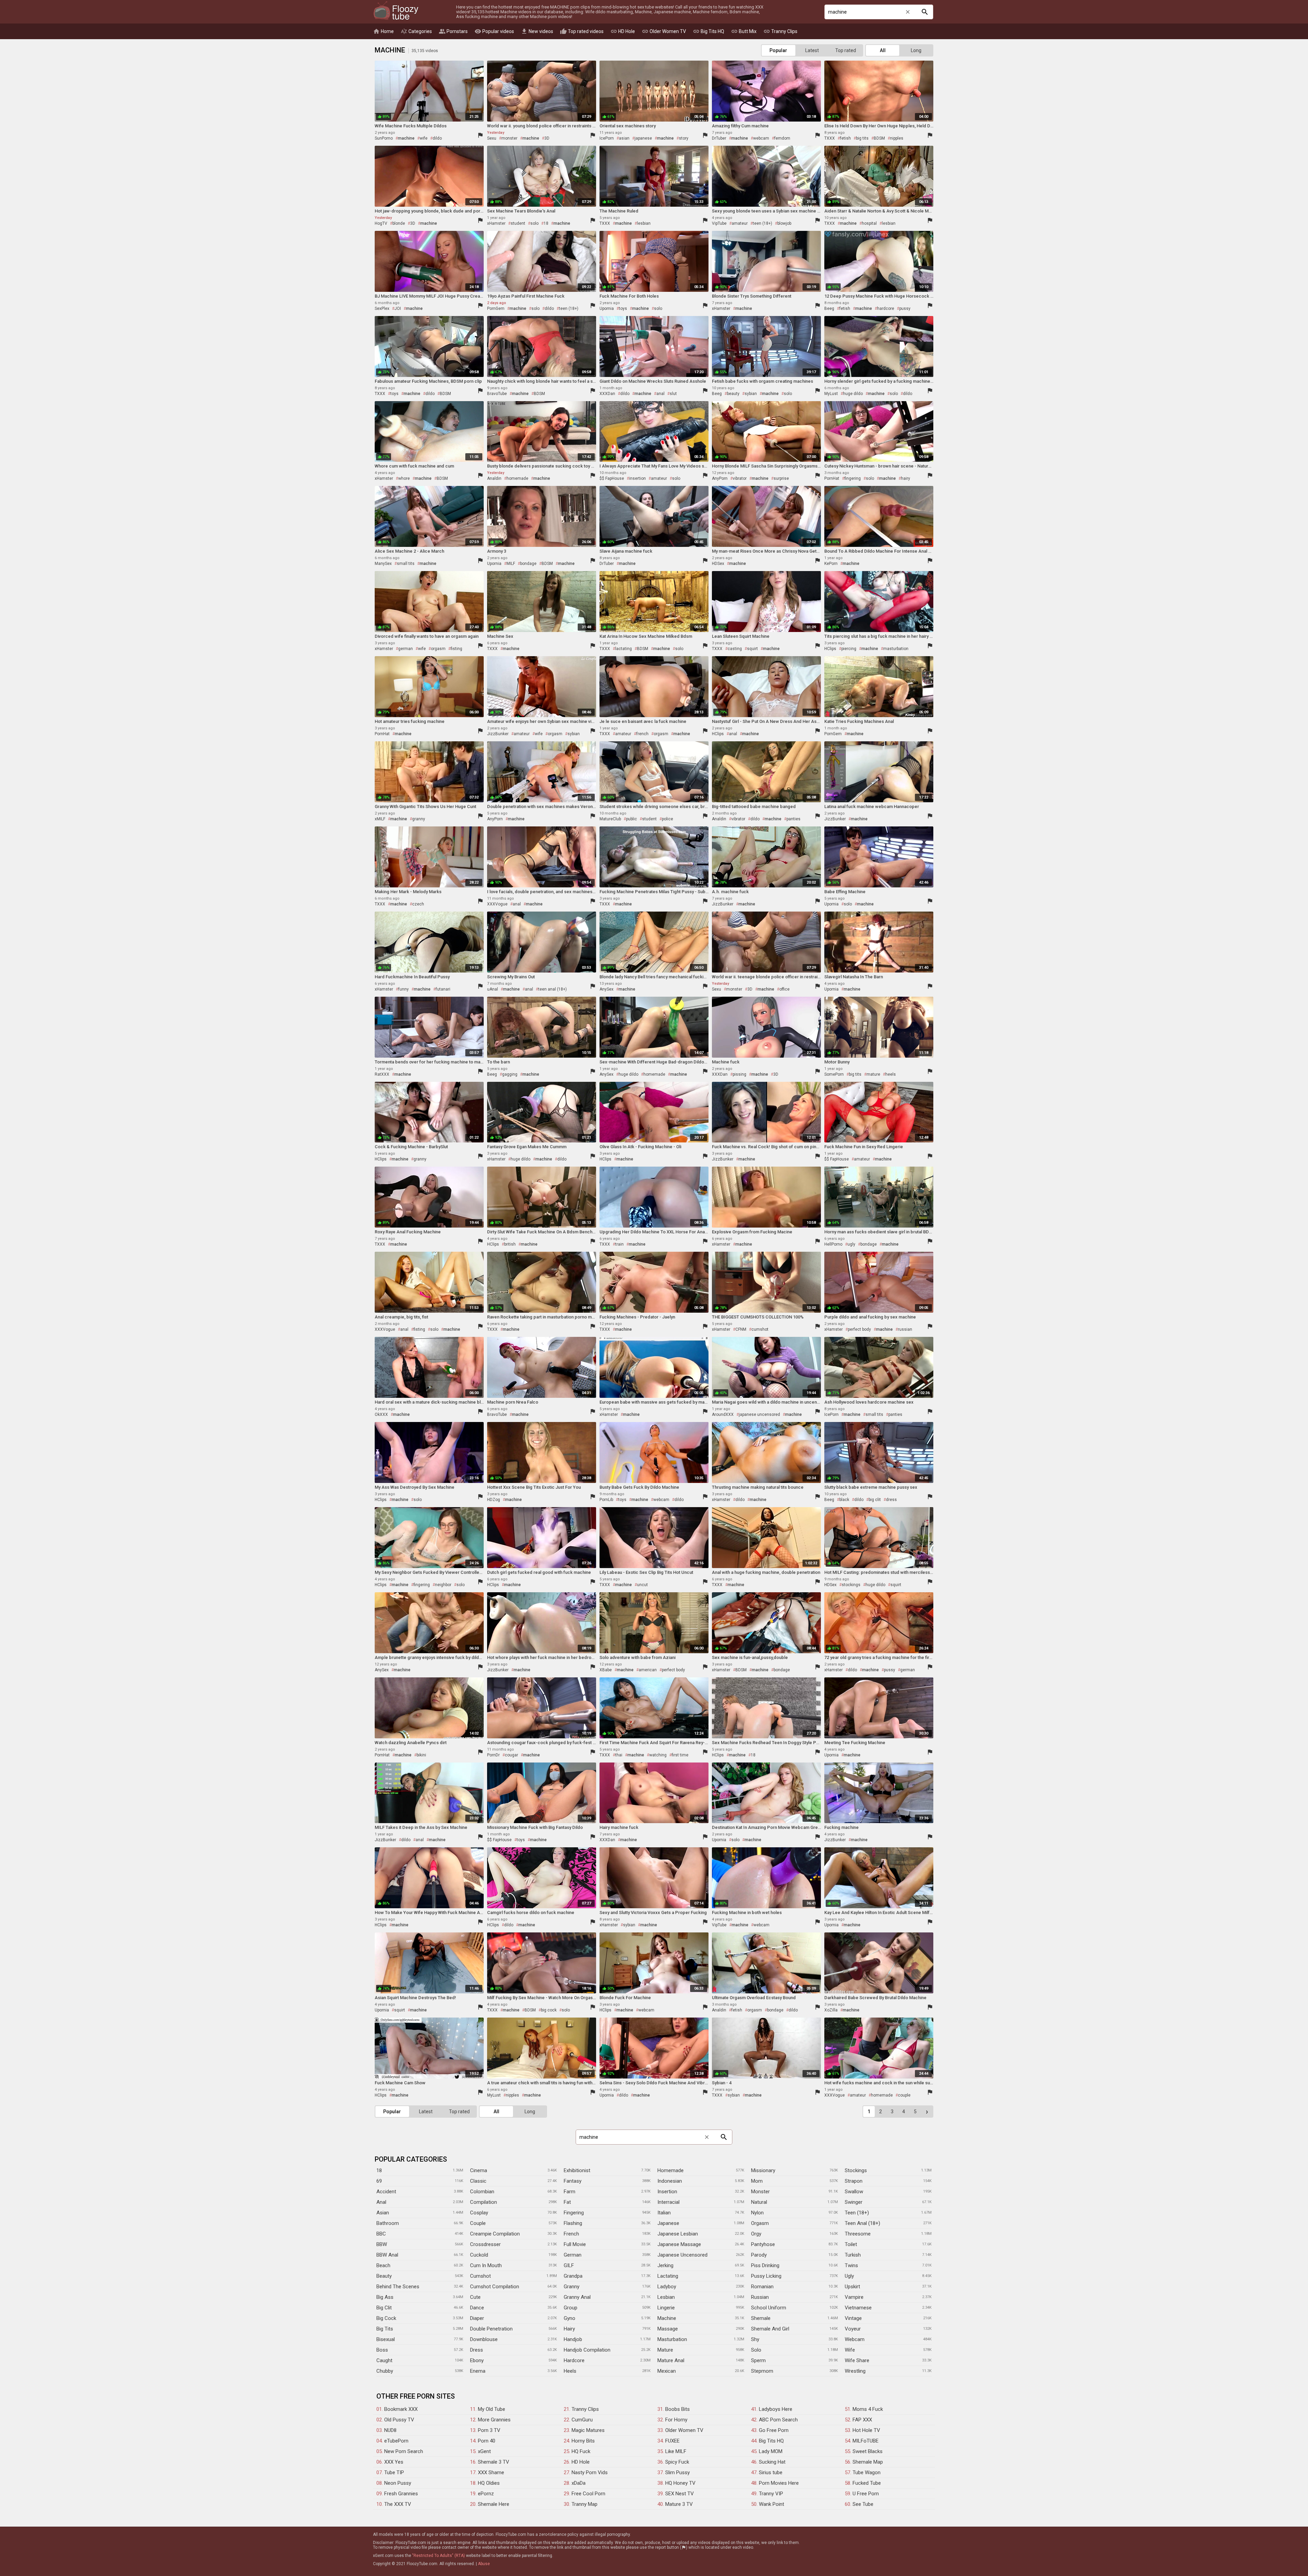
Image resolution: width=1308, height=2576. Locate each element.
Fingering (574, 2213)
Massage (668, 2329)
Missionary (763, 2170)
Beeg (829, 309)
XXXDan (607, 394)
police (667, 819)
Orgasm (760, 2223)
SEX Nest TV (680, 2494)
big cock (549, 2010)
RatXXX (382, 1074)
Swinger (854, 2202)
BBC (381, 2234)
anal (660, 394)
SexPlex (382, 309)
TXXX (830, 138)
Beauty (384, 2276)
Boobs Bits (678, 2409)
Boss (382, 2350)
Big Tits (385, 2329)
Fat (567, 2202)
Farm (570, 2192)
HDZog (494, 1500)
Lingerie (666, 2308)
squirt (752, 649)
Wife (850, 2350)
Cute (475, 2297)
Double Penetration (491, 2329)
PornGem (496, 309)
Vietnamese (858, 2308)
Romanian (762, 2287)
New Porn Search (404, 2451)
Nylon (757, 2213)
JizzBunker (498, 734)
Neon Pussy (398, 2483)
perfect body (859, 1329)
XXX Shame (491, 2472)
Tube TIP (394, 2472)
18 (546, 223)
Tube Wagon (867, 2472)
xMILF (380, 819)
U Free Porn (866, 2494)
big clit (875, 1500)
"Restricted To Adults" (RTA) (439, 2556)
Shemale (761, 2318)
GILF (569, 2265)
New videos (537, 31)
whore (404, 478)
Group (571, 2308)
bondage (528, 564)
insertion (637, 478)
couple (904, 2095)
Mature (665, 2350)
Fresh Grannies (401, 2494)
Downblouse (484, 2339)
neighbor (443, 1585)
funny (403, 989)
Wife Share (857, 2360)
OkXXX (381, 1415)
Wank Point (772, 2504)
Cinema (479, 2170)
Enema (478, 2371)
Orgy (756, 2234)
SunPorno (384, 138)
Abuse (484, 2564)
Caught (384, 2360)
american (648, 1670)
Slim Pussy (678, 2472)
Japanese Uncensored (682, 2255)
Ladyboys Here (776, 2409)
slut (673, 394)
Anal (381, 2202)
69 (379, 2181)
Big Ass (385, 2297)
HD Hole (623, 31)
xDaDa (579, 2483)
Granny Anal (577, 2297)
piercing (849, 649)
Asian (383, 2213)
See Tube (863, 2504)
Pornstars (453, 31)
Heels (570, 2371)
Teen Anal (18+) (862, 2223)
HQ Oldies (489, 2483)
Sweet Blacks (868, 2451)
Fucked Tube (867, 2483)
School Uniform (769, 2308)
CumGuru (582, 2420)
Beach (383, 2265)
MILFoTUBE (866, 2441)
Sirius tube (771, 2472)
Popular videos (494, 31)
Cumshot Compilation (495, 2287)
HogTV (381, 223)
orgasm (438, 649)
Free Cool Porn (588, 2494)
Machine (667, 2318)
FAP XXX (862, 2420)
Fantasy (573, 2181)
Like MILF (676, 2451)
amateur (740, 223)
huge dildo (853, 394)
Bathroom (388, 2223)
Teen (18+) (857, 2213)
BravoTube (497, 394)
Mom (757, 2181)
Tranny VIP (771, 2494)
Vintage (853, 2318)
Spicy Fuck (677, 2462)
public (632, 819)
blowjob (784, 223)
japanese (643, 138)
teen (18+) (762, 223)
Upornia (607, 309)
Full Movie (575, 2244)
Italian (664, 2213)
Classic (478, 2181)
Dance (477, 2308)
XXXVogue (497, 904)
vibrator (740, 478)
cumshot (760, 1329)
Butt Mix (744, 31)
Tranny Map (585, 2504)
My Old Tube (492, 2409)
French (571, 2234)
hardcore (886, 309)
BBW (382, 2244)
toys (623, 309)
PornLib (606, 1500)
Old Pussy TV (399, 2420)
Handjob (573, 2339)
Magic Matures (588, 2430)
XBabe (606, 1670)
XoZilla (831, 2010)
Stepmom (762, 2371)
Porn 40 (487, 2441)
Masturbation (672, 2339)
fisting (456, 649)
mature (873, 1074)
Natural (759, 2202)
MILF (511, 564)
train (619, 1244)
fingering (853, 478)
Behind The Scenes (398, 2287)
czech (418, 904)
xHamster (496, 223)
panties (793, 819)
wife (424, 138)
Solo (756, 2350)
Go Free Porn (774, 2430)
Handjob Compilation (587, 2350)
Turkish (853, 2255)
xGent (484, 2451)
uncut (642, 1585)
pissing (739, 1074)
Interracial (668, 2202)
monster (509, 138)
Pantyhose (763, 2244)
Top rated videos (582, 31)
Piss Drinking (765, 2265)
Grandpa (573, 2276)
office (784, 989)
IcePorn (607, 138)
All (883, 50)
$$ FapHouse (612, 478)
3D (547, 138)
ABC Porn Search (778, 2420)
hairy (906, 478)
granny (419, 819)
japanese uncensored (759, 1415)
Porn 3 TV (489, 2430)
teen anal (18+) (552, 989)
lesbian (644, 223)
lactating (624, 649)
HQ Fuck (581, 2451)
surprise (781, 478)
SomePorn (834, 1074)
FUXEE (672, 2441)
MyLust (831, 394)
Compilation (484, 2202)
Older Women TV (664, 31)
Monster (760, 2192)
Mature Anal (671, 2360)
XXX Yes (394, 2462)
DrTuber (719, 138)
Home (383, 31)
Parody (759, 2255)
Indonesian (670, 2181)
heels (891, 1074)
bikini (421, 1755)
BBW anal (387, 2255)
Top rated (846, 50)
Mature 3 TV (679, 2504)
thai (619, 1755)
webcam (761, 138)
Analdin (494, 478)
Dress (477, 2350)
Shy (755, 2339)
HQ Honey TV (680, 2483)
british (510, 1244)
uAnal (493, 989)
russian (905, 1329)
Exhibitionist (577, 2170)
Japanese (668, 2223)
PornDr (493, 1755)
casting (735, 649)
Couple (478, 2223)
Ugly (849, 2276)
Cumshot (480, 2276)
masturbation (896, 649)
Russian (760, 2297)
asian (624, 138)
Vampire (854, 2297)
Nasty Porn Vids (590, 2472)
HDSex (718, 564)
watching (658, 1755)
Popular (778, 50)
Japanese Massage (679, 2244)
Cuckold (479, 2255)
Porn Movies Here (779, 2483)
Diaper (477, 2318)
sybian (751, 394)
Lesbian (666, 2297)
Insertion (667, 2192)
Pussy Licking (766, 2276)
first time (680, 1755)
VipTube (719, 223)
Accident (386, 2192)
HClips (830, 649)
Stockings (856, 2170)
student (518, 223)
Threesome (858, 2234)
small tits (406, 564)
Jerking (665, 2265)
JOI (398, 309)
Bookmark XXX (401, 2409)
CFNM (741, 1329)
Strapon (854, 2181)
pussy (905, 309)
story (684, 138)
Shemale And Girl (770, 2329)
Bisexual (386, 2339)
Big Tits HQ (708, 31)
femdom (782, 138)
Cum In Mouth (486, 2265)
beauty (733, 394)
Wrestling (855, 2371)
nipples (897, 138)
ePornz (486, 2494)
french (642, 734)
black (844, 1500)
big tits (862, 138)
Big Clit (384, 2308)
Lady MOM (771, 2451)
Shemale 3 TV (494, 2462)
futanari (443, 989)
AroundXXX (723, 1415)
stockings (851, 1585)
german (406, 649)
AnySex (606, 989)
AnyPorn (720, 478)
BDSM (879, 138)
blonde (399, 223)
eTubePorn (396, 2441)
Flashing (573, 2223)
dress (891, 1500)
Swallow (854, 2192)
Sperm (758, 2360)
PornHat (832, 478)
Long (916, 50)
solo (534, 223)
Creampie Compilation (495, 2234)
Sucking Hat (772, 2462)
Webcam (855, 2339)
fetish (845, 138)
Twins (851, 2265)
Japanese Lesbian (678, 2234)
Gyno (570, 2318)
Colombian (482, 2192)
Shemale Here (494, 2504)
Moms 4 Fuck (868, 2409)
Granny (572, 2287)
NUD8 (390, 2430)
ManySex (383, 564)
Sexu (492, 138)
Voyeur (853, 2329)
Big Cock (386, 2318)
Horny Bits (583, 2441)
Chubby (385, 2371)
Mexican (667, 2371)
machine (406, 138)
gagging (510, 1074)
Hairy (569, 2329)
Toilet (851, 2244)
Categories (416, 31)
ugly (851, 1244)
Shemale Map (868, 2462)
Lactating (668, 2276)
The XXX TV (398, 2504)
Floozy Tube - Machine (396, 11)
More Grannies (494, 2420)
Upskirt (852, 2287)
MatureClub (610, 819)
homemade (517, 478)
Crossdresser (485, 2244)
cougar (511, 1755)
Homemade (671, 2170)
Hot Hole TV (866, 2430)
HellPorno (833, 1244)
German (573, 2255)
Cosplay (479, 2213)
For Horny (676, 2420)
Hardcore (574, 2360)
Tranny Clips (780, 31)
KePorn (831, 564)
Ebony (477, 2360)
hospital (869, 223)
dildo (437, 138)
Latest (812, 50)
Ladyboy (667, 2287)
